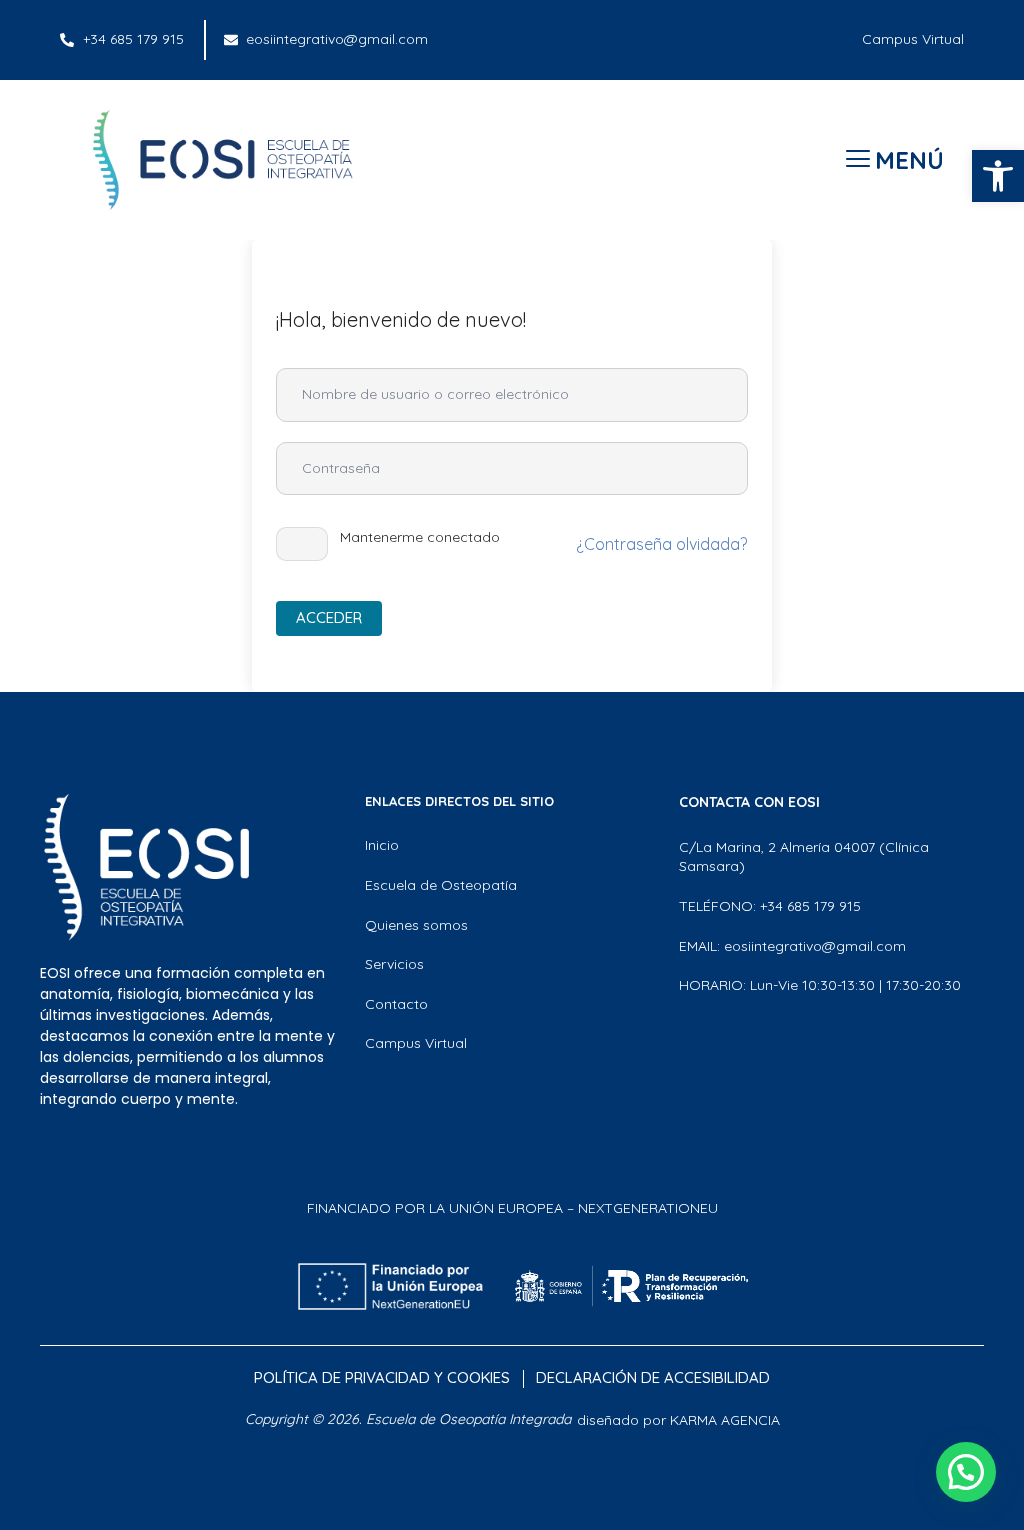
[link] (998, 176)
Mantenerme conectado (420, 537)
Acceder (329, 617)
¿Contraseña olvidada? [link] (661, 544)
